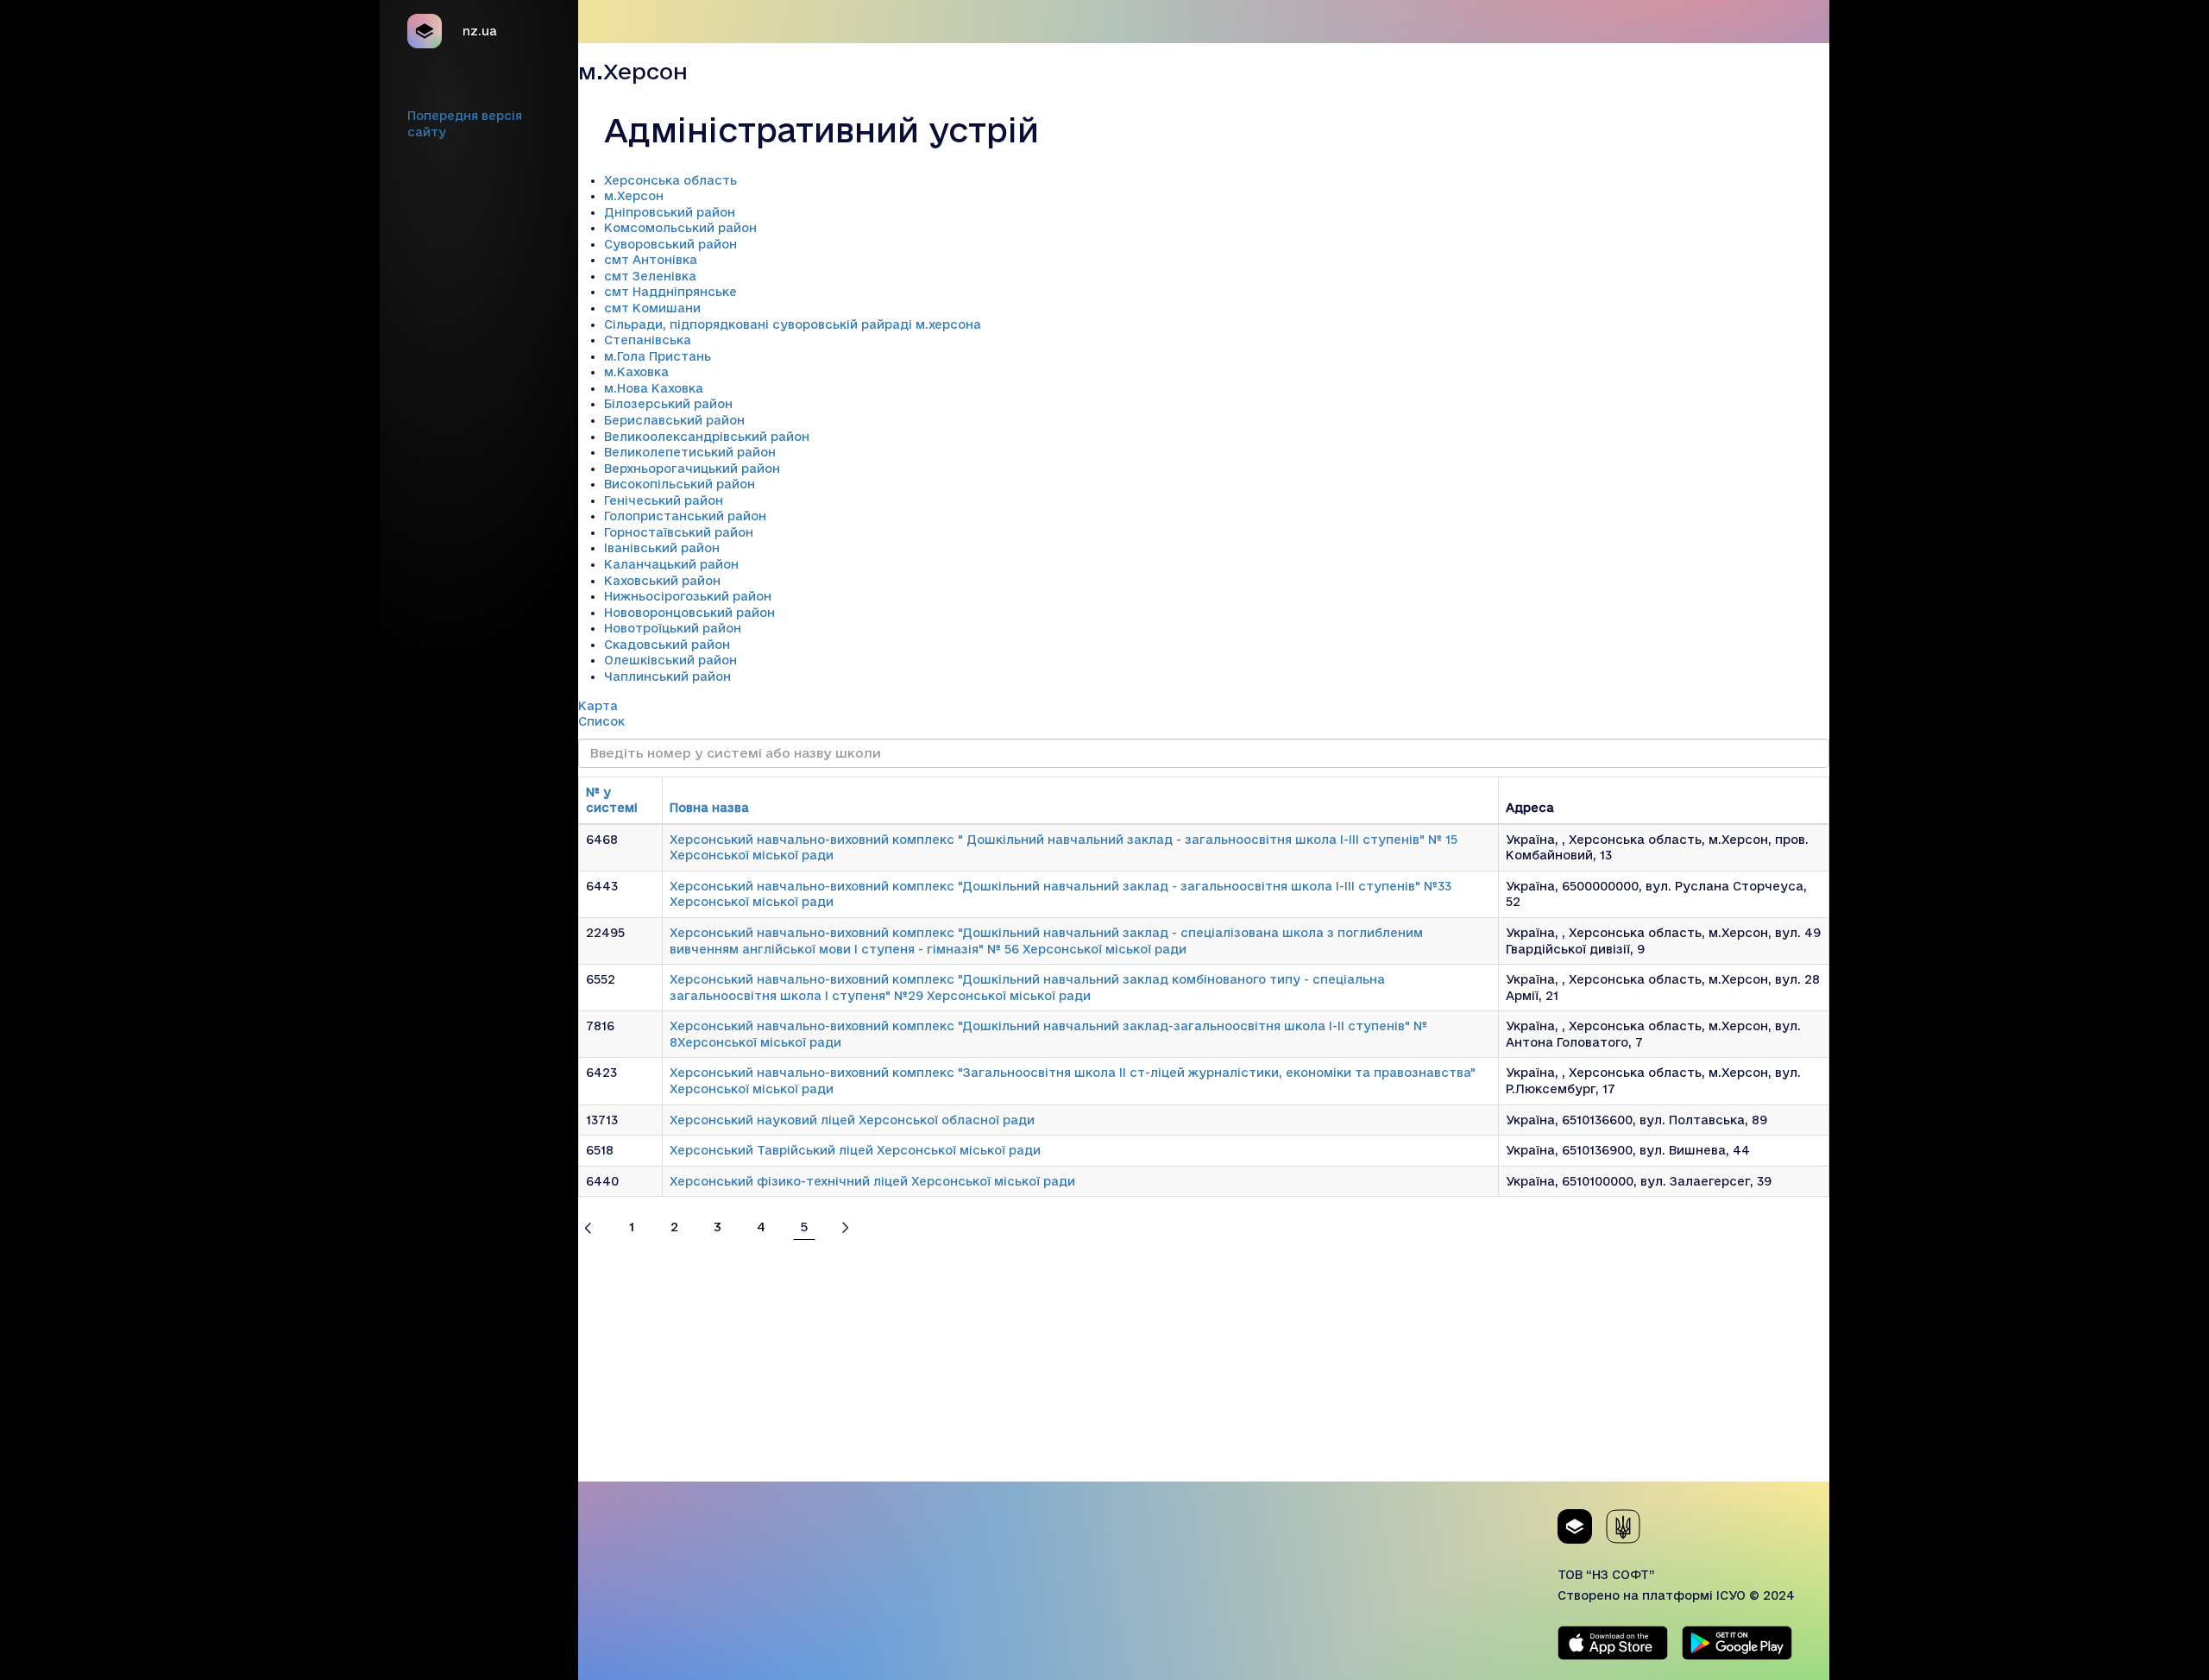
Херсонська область (670, 180)
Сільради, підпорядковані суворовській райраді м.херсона (793, 324)
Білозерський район (668, 404)
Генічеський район (664, 500)
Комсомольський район (680, 228)
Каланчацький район (671, 564)
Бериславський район (674, 420)
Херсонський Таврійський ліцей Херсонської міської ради (855, 1150)
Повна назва (709, 808)
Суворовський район (670, 244)
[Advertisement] (1204, 1361)
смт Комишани (652, 308)
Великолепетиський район (690, 452)
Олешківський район (670, 660)
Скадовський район (667, 645)
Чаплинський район (667, 676)
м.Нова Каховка (654, 388)
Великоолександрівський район (707, 437)
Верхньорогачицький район (692, 469)
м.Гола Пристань (658, 356)
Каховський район (662, 581)
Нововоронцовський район (689, 613)
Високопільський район (680, 484)
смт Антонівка (651, 260)
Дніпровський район (670, 212)
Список (601, 721)
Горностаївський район (679, 532)
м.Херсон (634, 196)
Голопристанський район (685, 516)
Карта (598, 706)
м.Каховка (636, 372)
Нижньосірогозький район (688, 596)
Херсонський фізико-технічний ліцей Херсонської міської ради (872, 1181)
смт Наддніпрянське (670, 292)
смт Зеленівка (650, 276)
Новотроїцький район (673, 628)
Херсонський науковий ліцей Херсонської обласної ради (852, 1120)
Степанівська (648, 340)
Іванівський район (662, 548)
